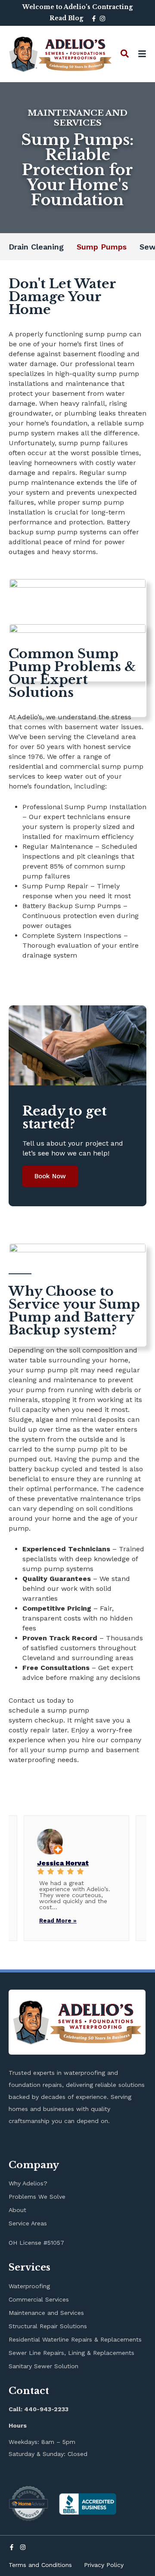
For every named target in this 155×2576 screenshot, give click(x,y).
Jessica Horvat (63, 1863)
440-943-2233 (46, 2409)
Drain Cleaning (36, 247)
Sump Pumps (102, 247)
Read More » (58, 1921)
